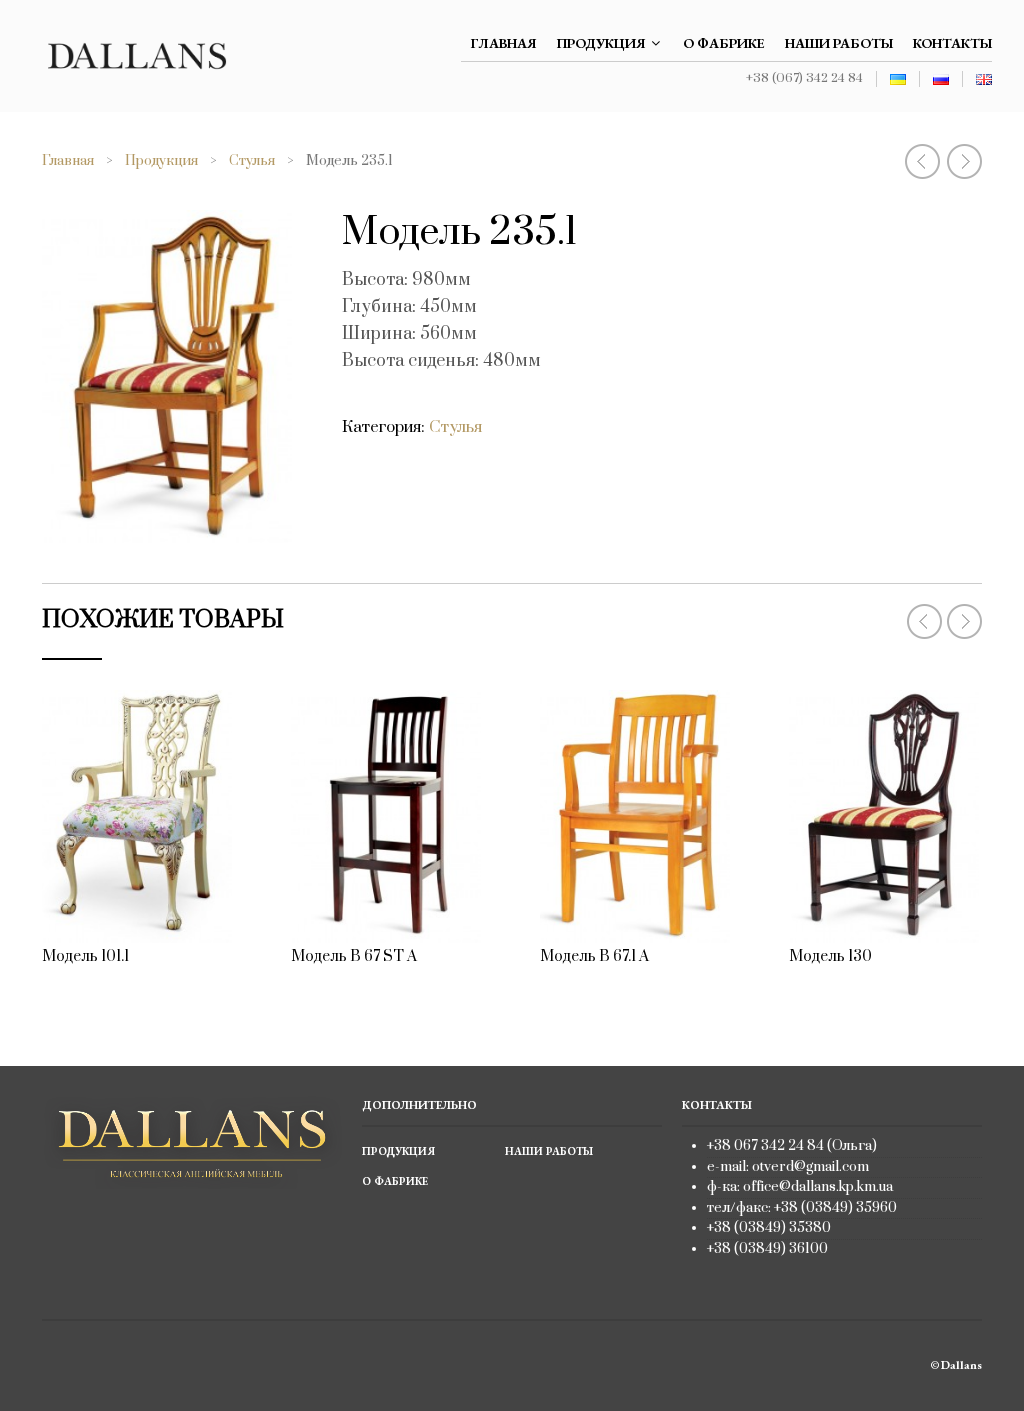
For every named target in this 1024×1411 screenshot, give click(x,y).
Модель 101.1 (85, 956)
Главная (504, 43)
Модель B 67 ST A (354, 956)
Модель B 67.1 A (594, 956)
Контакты (952, 43)
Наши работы (839, 43)
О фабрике (724, 43)
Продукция (601, 43)
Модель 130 (830, 956)
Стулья (252, 161)
